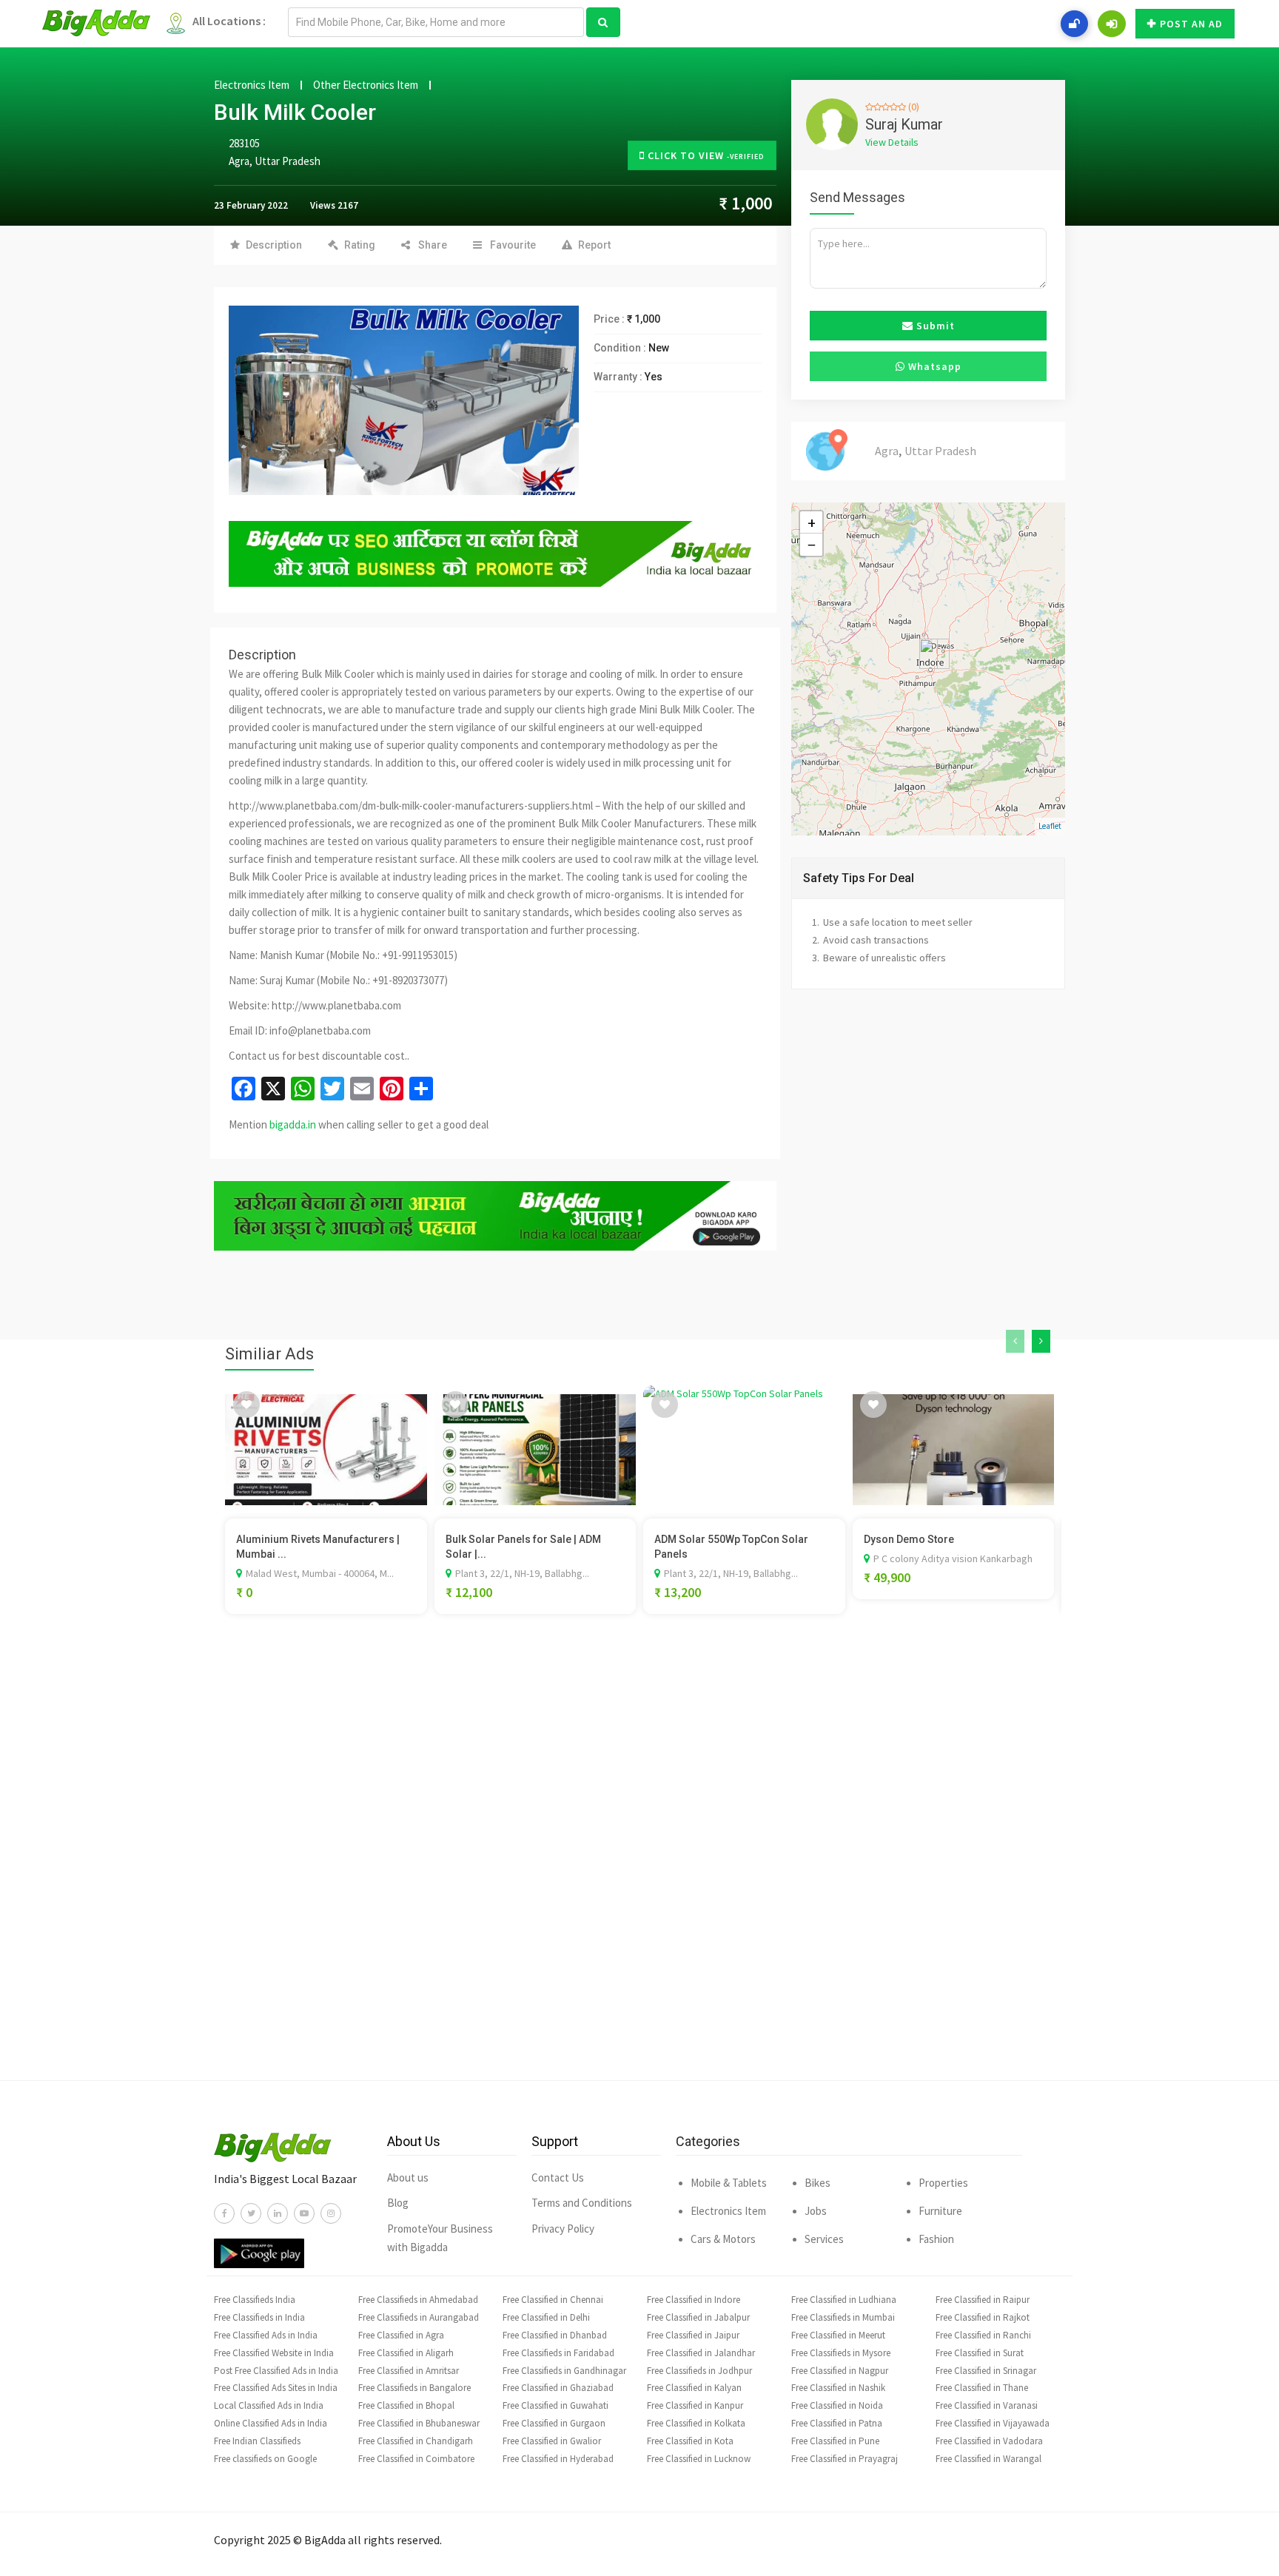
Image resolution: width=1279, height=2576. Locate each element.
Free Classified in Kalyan (694, 2388)
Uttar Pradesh (288, 161)
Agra (239, 161)
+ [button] (812, 522)
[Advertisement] (639, 1869)
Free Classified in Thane (982, 2388)
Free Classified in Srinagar (986, 2371)
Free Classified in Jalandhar (701, 2353)
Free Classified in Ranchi (983, 2335)
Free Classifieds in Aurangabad (419, 2317)
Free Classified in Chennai (553, 2300)
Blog (398, 2203)
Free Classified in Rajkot (983, 2317)
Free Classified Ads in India (266, 2335)
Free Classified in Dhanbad (555, 2335)
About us (408, 2178)
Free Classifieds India (255, 2300)
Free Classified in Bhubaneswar (419, 2423)
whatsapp (933, 366)
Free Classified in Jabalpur (698, 2317)
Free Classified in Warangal (988, 2459)
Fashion (936, 2239)
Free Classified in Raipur (983, 2300)
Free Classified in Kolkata (696, 2423)
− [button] (812, 545)
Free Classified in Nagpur (840, 2371)
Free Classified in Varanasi (987, 2405)
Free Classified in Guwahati (555, 2405)
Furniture (940, 2211)
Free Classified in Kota (690, 2441)
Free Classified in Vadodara (989, 2441)
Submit (934, 326)
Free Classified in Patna (837, 2423)
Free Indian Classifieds (257, 2441)
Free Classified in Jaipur (693, 2335)
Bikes (818, 2183)
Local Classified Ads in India (269, 2405)
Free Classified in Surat (980, 2353)
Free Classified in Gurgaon (554, 2423)
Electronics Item (252, 85)
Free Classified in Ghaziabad (558, 2388)
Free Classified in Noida (837, 2405)
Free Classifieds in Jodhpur (699, 2371)
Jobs (816, 2211)
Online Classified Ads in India (271, 2423)
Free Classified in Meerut (838, 2335)
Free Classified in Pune (835, 2441)
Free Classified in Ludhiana (844, 2300)
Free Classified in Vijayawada (993, 2423)
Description (274, 245)
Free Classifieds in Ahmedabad (418, 2300)
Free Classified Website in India (274, 2353)
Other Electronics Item (366, 85)
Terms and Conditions (582, 2203)
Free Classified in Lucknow (699, 2459)
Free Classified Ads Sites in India (276, 2388)
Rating (360, 245)
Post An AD (1191, 24)
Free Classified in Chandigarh (416, 2441)
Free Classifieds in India (259, 2317)
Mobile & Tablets (729, 2183)
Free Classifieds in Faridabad (558, 2353)
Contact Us (558, 2178)
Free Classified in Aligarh (406, 2353)
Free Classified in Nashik (838, 2388)
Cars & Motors (723, 2239)
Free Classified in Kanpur (695, 2405)
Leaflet (1050, 826)
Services (824, 2239)
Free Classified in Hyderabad (558, 2459)
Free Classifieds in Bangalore (414, 2388)
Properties (943, 2183)
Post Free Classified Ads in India (276, 2371)
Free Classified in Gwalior (552, 2441)
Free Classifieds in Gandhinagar (564, 2371)
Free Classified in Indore (694, 2300)
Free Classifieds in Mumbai (843, 2317)
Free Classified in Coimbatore (416, 2459)
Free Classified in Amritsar (409, 2371)
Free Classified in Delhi (546, 2317)
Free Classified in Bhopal (406, 2405)
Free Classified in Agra (401, 2335)
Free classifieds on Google (265, 2459)
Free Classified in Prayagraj (845, 2459)
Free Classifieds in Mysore (841, 2353)
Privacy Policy (563, 2229)
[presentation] (1015, 1342)
